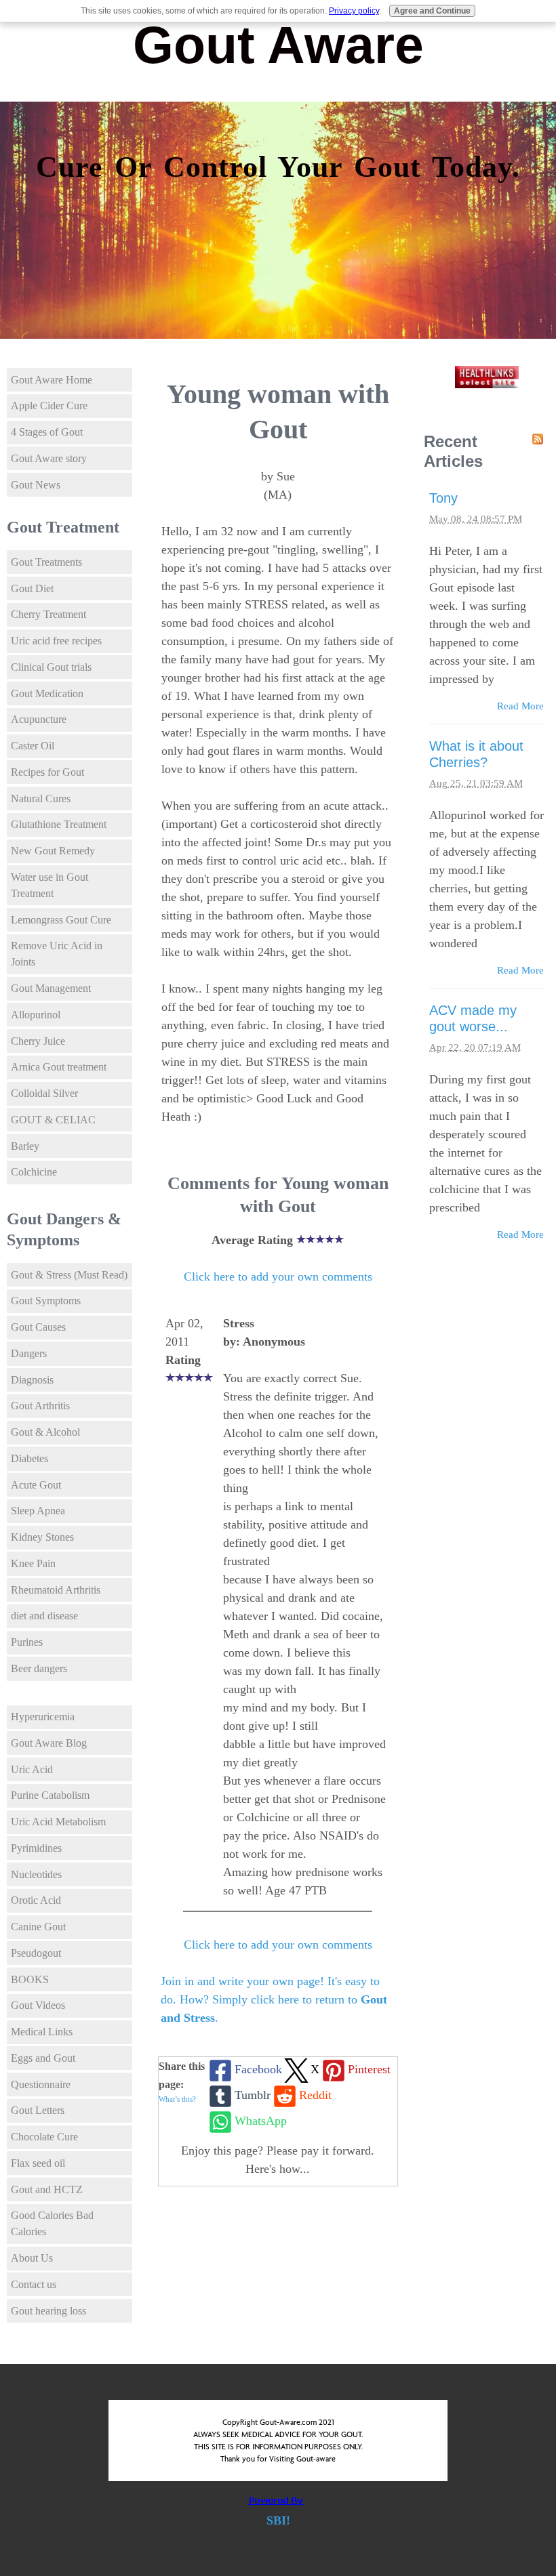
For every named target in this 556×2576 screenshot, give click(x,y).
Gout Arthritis (40, 1406)
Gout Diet (32, 588)
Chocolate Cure (44, 2137)
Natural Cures (41, 798)
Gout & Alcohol (45, 1432)
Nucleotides (36, 1874)
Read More (520, 706)
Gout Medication (47, 693)
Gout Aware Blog (49, 1743)
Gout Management (51, 988)
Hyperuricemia (43, 1717)
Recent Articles (453, 451)
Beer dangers (39, 1668)
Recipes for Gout (47, 772)
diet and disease (44, 1616)
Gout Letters (38, 2110)
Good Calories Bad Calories (52, 2223)
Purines (27, 1642)
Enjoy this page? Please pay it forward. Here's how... (278, 2160)
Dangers (29, 1353)
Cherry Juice (38, 1041)
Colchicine (34, 1172)
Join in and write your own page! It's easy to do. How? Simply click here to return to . (274, 1999)
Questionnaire (41, 2084)
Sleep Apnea (38, 1511)
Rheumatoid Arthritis (56, 1590)
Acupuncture (39, 719)
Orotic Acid (36, 1900)
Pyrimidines (36, 1848)
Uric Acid (32, 1769)
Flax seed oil (38, 2163)
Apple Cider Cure (49, 406)
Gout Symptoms (46, 1301)
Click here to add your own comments (278, 1276)
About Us (32, 2258)
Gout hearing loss (48, 2311)
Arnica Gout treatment (59, 1067)
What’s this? (177, 2099)
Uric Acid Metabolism (58, 1822)
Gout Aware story (49, 458)
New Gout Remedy (53, 851)
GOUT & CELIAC (53, 1120)
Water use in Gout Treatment (49, 885)
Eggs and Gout (43, 2058)
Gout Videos (38, 2005)
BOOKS (30, 1979)
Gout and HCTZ (47, 2189)
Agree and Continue (432, 11)
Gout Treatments (46, 562)
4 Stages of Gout (47, 432)
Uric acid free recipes (56, 641)
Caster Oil (33, 746)
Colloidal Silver (44, 1093)
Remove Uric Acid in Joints (57, 954)
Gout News (36, 485)
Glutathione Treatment (59, 824)
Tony (443, 498)
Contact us (34, 2284)
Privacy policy (354, 11)
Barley (25, 1146)
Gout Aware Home (52, 380)
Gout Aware (278, 45)
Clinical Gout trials (51, 667)
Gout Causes (38, 1327)
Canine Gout (38, 1927)
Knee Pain (33, 1563)
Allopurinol (36, 1015)
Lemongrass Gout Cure (61, 920)
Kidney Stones (42, 1537)
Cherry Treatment (48, 614)
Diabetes (29, 1458)
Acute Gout (36, 1485)
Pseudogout (36, 1953)
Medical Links (42, 2032)
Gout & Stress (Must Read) (69, 1275)
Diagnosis (32, 1380)
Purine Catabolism (50, 1795)
